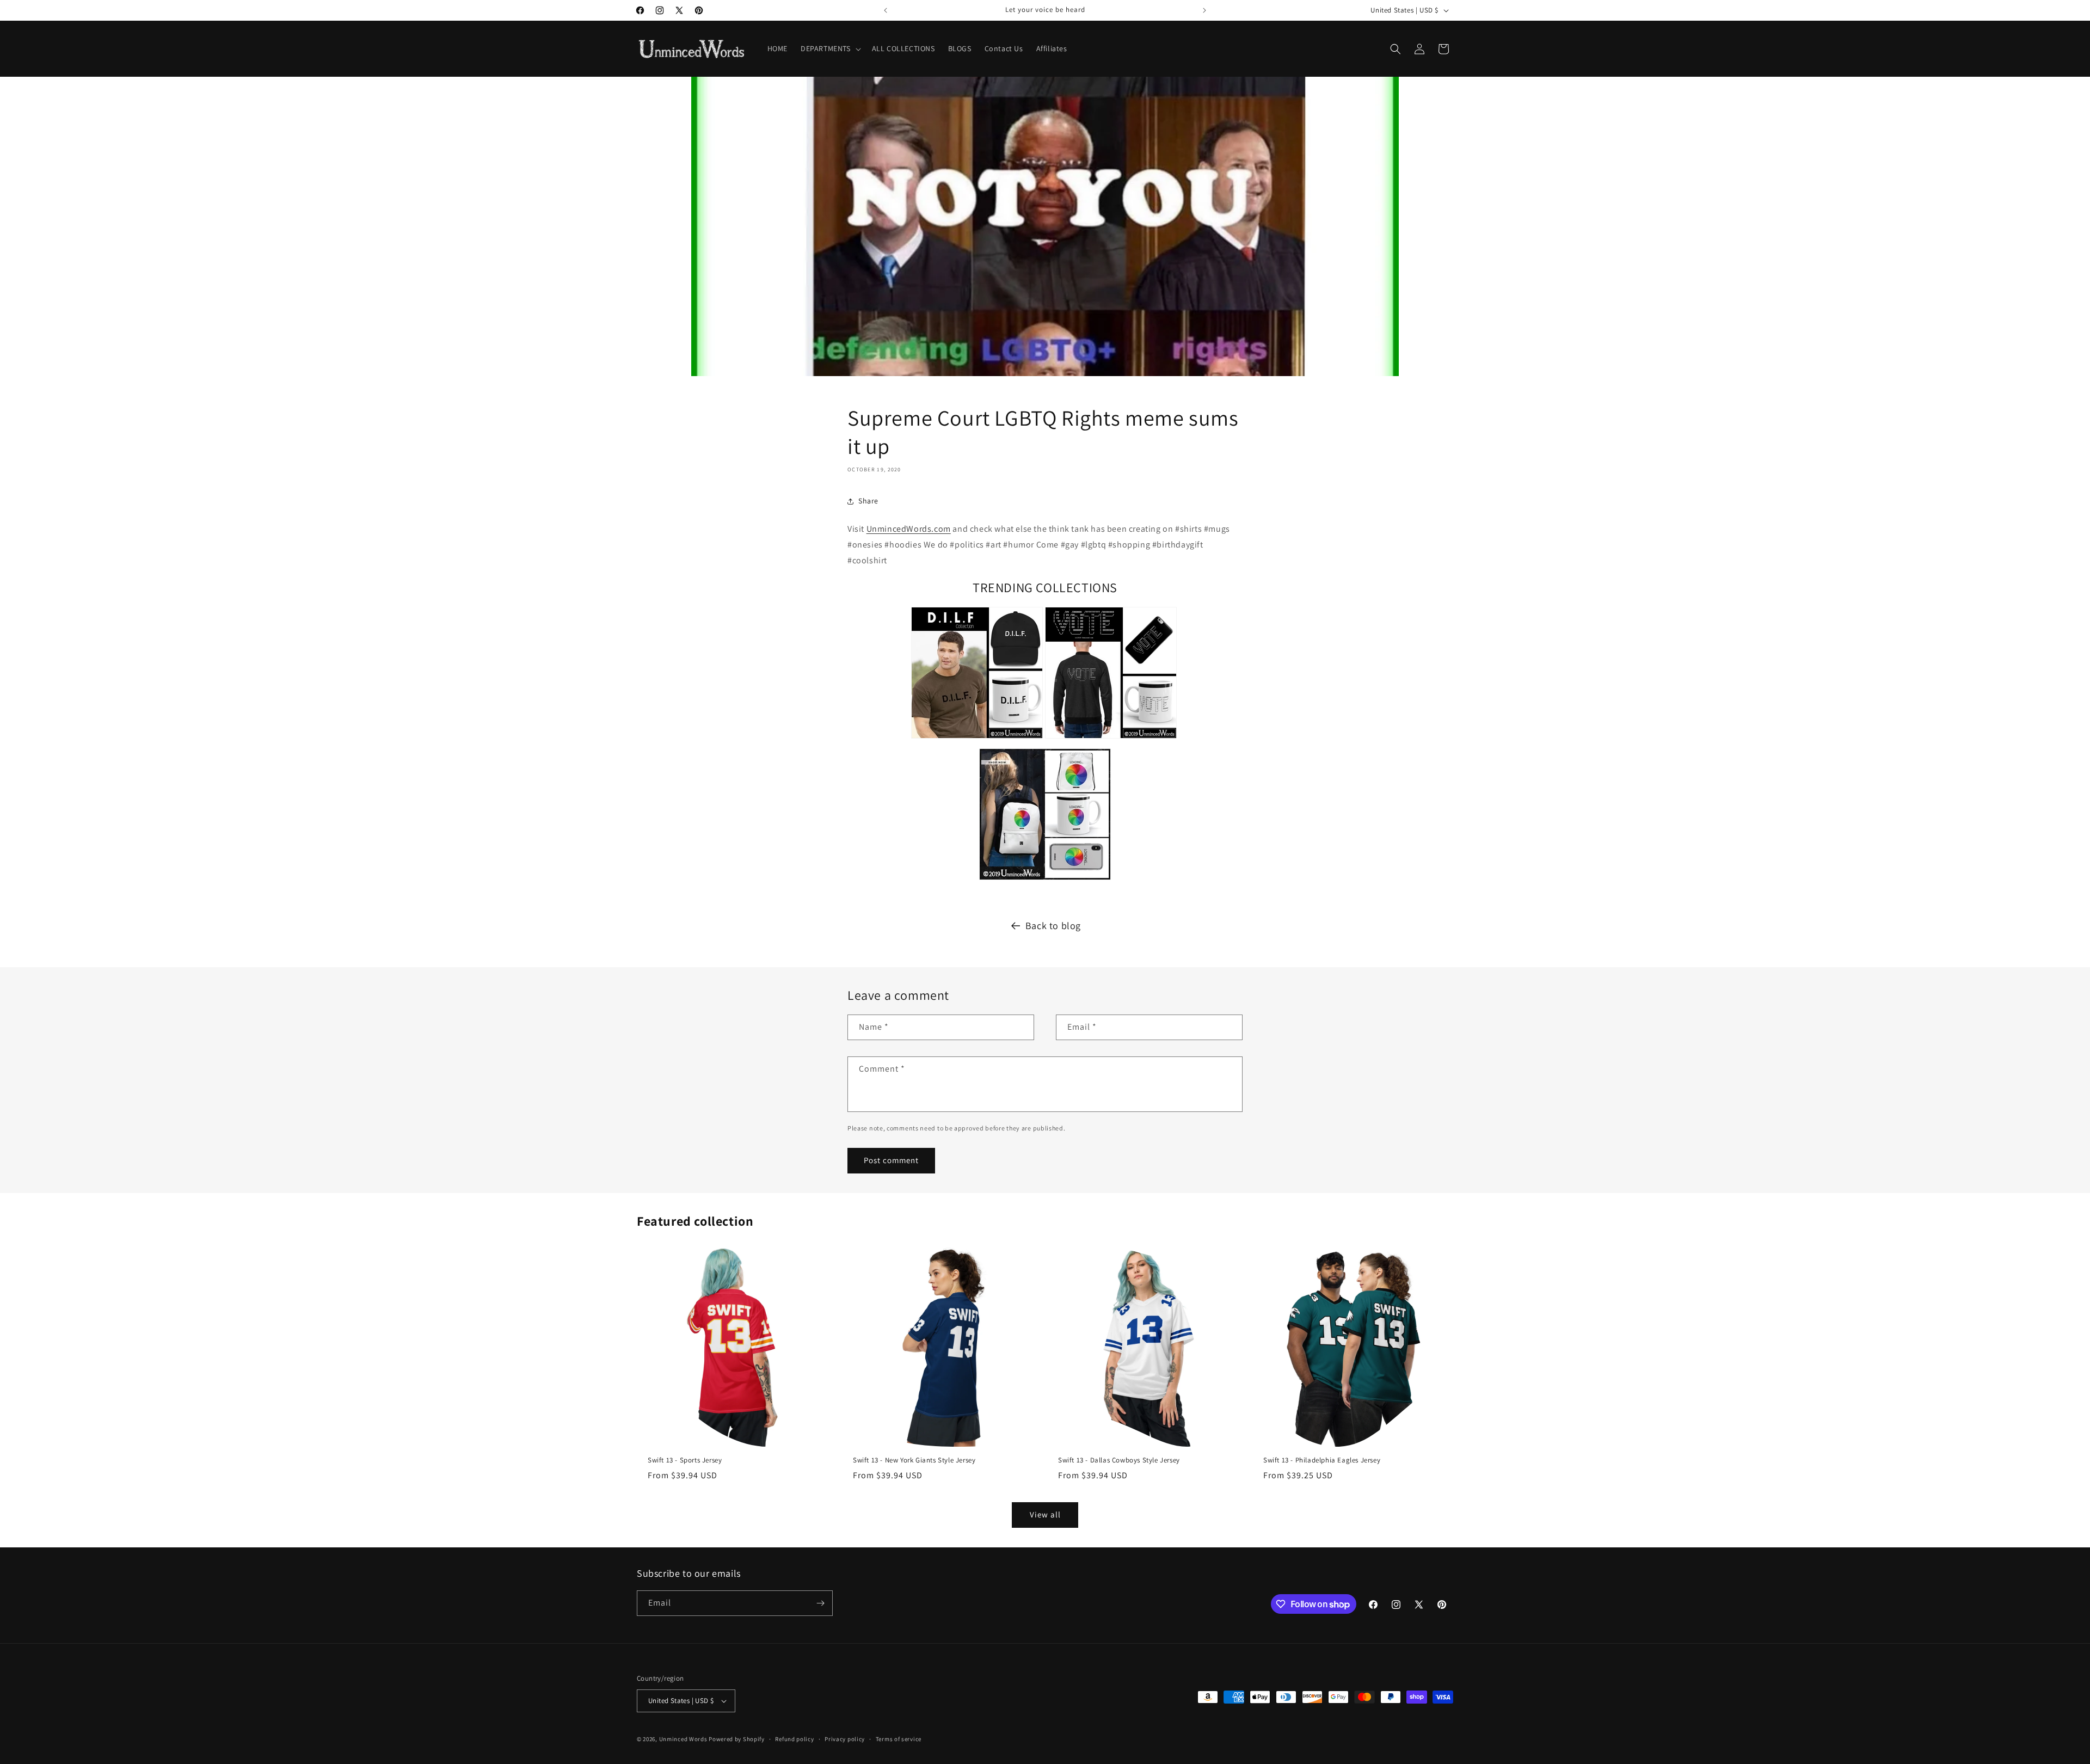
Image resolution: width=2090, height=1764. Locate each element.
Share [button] (868, 501)
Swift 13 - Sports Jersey (685, 1460)
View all (1045, 1514)
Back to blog (1053, 926)
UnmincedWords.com (909, 529)
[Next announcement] (1204, 10)
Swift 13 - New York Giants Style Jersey (914, 1460)
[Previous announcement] (886, 10)
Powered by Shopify (737, 1739)
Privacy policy (845, 1739)
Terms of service (899, 1739)
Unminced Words (683, 1739)
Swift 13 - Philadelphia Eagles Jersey (1322, 1460)
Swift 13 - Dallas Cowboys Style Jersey (1119, 1460)
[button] (830, 48)
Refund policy (794, 1739)
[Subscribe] (820, 1603)
